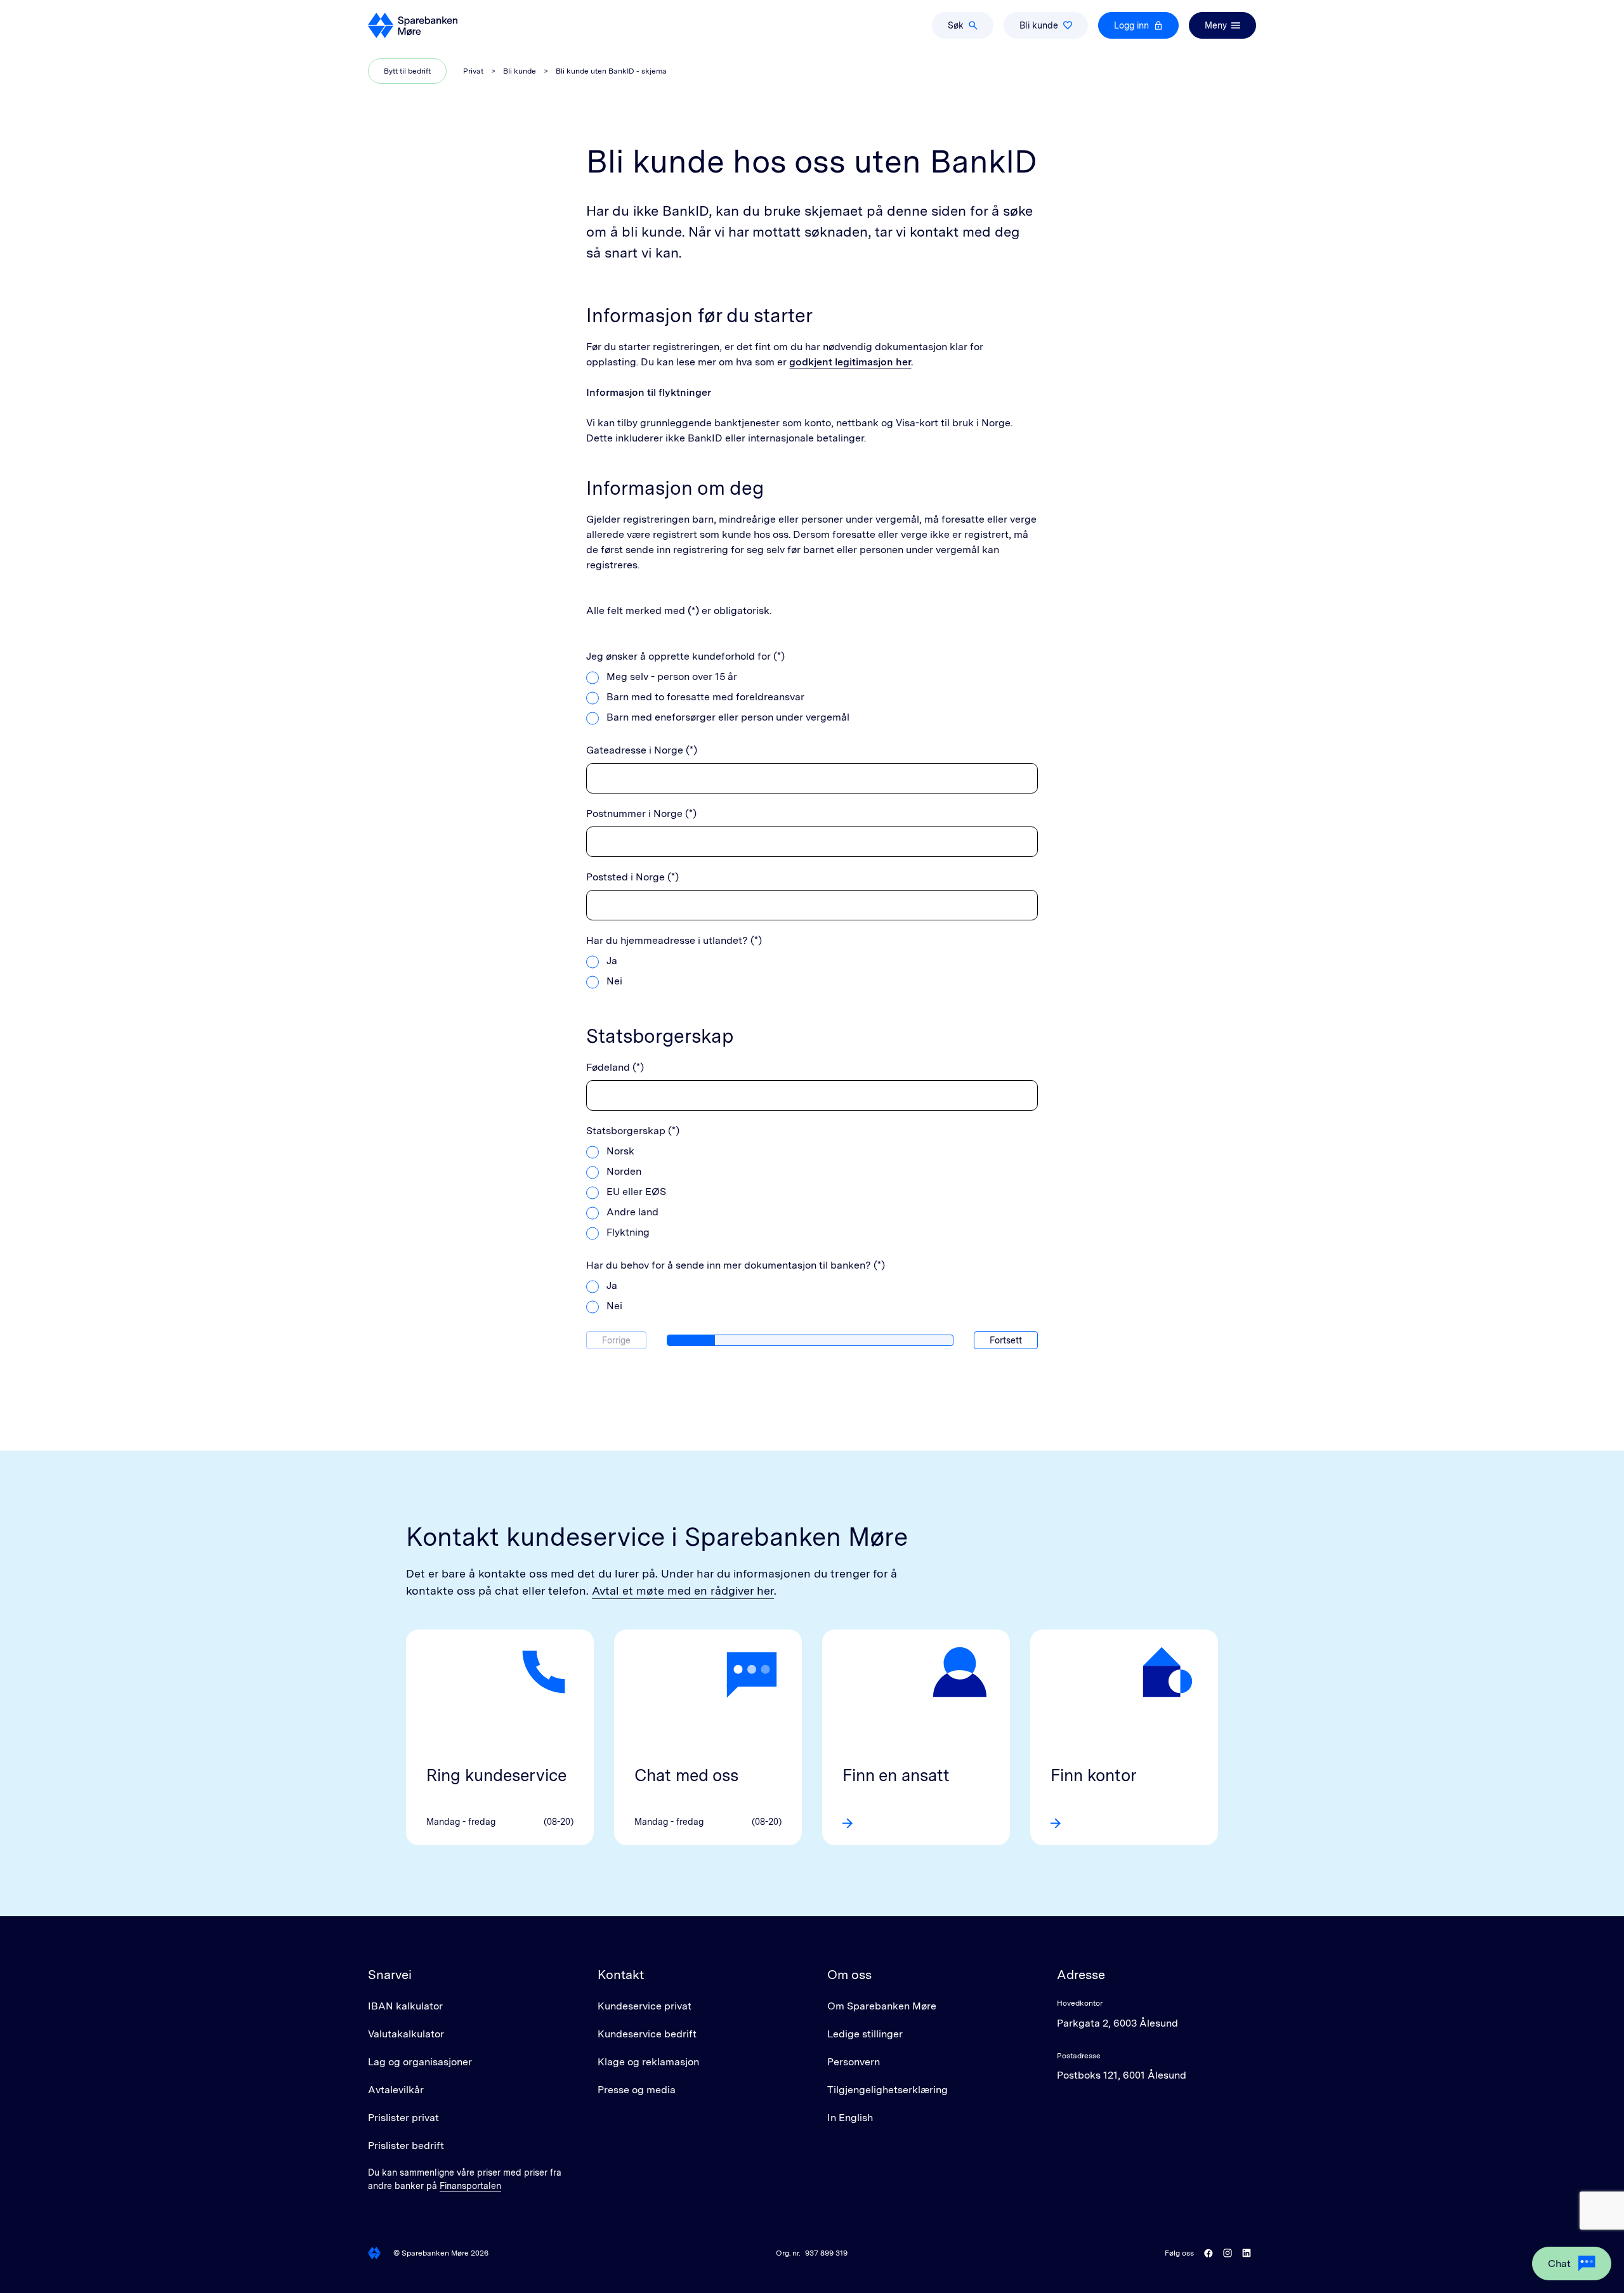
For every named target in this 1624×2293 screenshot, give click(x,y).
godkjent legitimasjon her (850, 362)
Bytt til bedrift (407, 71)
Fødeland (608, 1067)
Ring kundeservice (496, 1775)
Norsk (620, 1151)
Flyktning (628, 1232)
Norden (624, 1171)
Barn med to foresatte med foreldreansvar (705, 697)
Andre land (632, 1212)
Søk (956, 25)
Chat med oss (686, 1775)
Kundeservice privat (645, 2006)
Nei (614, 981)
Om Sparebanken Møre (882, 2006)
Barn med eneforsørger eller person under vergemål (728, 717)
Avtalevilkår (396, 2090)
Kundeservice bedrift (647, 2034)
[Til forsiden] (413, 25)
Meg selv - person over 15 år (672, 676)
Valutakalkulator (406, 2034)
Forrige (616, 1340)
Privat (473, 71)
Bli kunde (1039, 25)
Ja (612, 961)
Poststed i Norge (625, 877)
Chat (1559, 2264)
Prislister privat (403, 2118)
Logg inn (1131, 25)
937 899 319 (826, 2253)
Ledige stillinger (865, 2034)
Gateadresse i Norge (635, 750)
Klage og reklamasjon (648, 2062)
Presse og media (637, 2090)
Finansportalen (470, 2186)
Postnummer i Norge (634, 813)
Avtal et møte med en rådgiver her (683, 1591)
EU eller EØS (636, 1192)
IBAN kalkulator (405, 2006)
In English (850, 2118)
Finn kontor (1094, 1775)
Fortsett (1006, 1340)
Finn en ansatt (896, 1775)
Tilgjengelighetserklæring (887, 2090)
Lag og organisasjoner (420, 2062)
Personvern (854, 2062)
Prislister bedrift (406, 2146)
